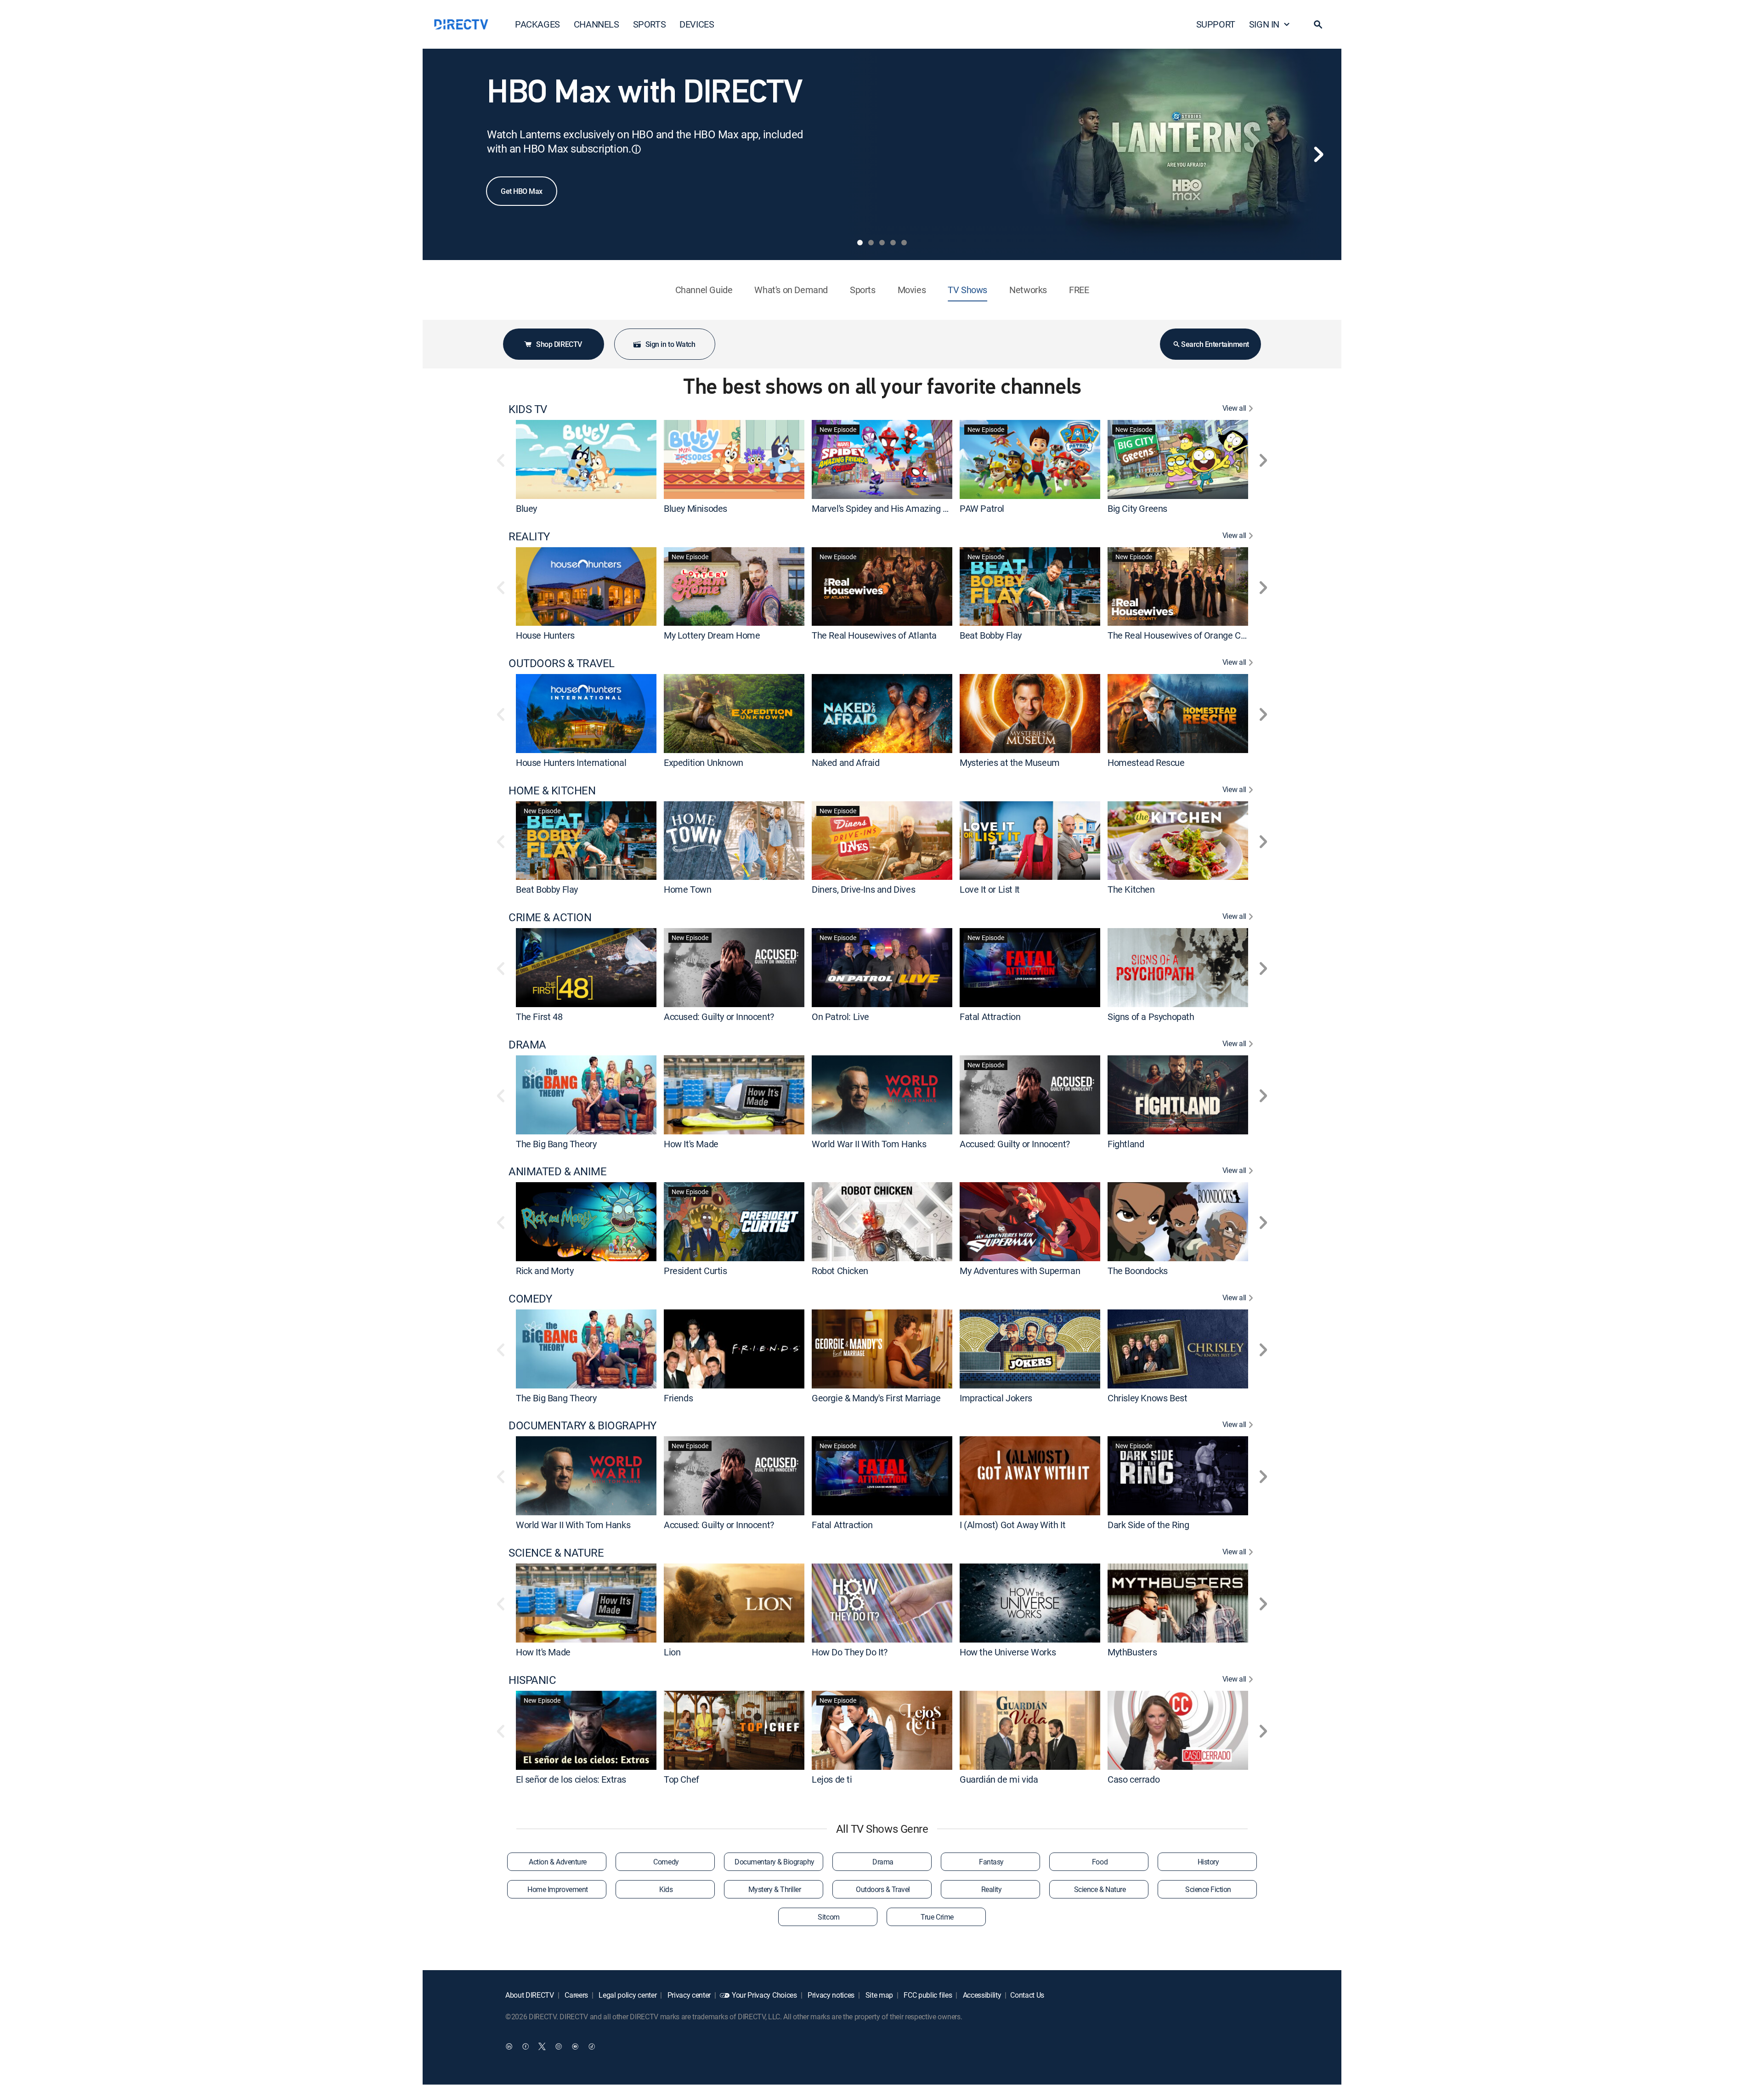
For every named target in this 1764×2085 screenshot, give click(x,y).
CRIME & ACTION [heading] (550, 917)
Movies (912, 290)
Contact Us (1027, 1995)
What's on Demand (791, 290)
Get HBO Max (522, 191)
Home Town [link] (687, 889)
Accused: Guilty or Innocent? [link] (719, 1017)
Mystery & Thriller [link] (775, 1889)
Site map (878, 1995)
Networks (1028, 290)
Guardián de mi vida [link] (999, 1779)
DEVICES (697, 24)
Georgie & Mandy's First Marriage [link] (876, 1397)
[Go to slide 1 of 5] (860, 243)
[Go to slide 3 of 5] (882, 243)
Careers (576, 1995)
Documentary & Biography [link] (775, 1862)
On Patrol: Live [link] (840, 1017)
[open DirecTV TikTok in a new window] (592, 2046)
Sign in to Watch (670, 344)
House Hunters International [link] (571, 762)
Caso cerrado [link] (1134, 1779)
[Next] (1318, 154)
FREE (1079, 290)
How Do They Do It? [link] (850, 1652)
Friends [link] (678, 1397)
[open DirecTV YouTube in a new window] (575, 2046)
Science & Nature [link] (1100, 1889)
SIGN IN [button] (1264, 24)
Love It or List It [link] (990, 889)
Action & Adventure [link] (557, 1862)
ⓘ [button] (636, 149)
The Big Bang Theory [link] (556, 1143)
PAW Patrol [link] (982, 508)
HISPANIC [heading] (532, 1680)
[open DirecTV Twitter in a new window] (542, 2046)
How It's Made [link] (691, 1143)
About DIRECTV (530, 1995)
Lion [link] (672, 1652)
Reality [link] (992, 1889)
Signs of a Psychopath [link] (1151, 1017)
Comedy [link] (666, 1862)
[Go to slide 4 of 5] (893, 243)
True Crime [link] (937, 1917)
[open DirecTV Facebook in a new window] (526, 2046)
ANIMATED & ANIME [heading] (557, 1171)
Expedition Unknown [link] (704, 762)
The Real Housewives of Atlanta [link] (874, 635)
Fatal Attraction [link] (990, 1017)
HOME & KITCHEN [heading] (552, 790)
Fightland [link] (1126, 1143)
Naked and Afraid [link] (846, 762)
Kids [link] (666, 1889)
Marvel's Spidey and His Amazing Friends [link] (892, 508)
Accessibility (981, 1995)
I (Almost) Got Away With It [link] (1012, 1525)
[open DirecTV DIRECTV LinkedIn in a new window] (509, 2046)
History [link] (1208, 1862)
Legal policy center (627, 1995)
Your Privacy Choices (764, 1995)
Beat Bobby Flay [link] (991, 635)
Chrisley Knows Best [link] (1147, 1397)
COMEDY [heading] (530, 1299)
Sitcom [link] (828, 1917)
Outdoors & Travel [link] (883, 1889)
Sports (863, 290)
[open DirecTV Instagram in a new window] (559, 2046)
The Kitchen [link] (1131, 889)
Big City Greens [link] (1137, 508)
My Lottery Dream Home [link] (712, 635)
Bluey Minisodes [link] (695, 508)
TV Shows (967, 290)
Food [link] (1100, 1862)
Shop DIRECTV (559, 344)
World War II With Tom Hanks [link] (869, 1143)
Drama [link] (883, 1862)
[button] (1318, 24)
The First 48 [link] (539, 1017)
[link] (586, 459)
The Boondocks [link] (1138, 1271)
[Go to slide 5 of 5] (904, 243)
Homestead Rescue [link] (1146, 762)
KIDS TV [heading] (528, 409)
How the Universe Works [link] (1008, 1652)
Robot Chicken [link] (840, 1271)
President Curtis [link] (695, 1271)
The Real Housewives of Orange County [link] (1185, 635)
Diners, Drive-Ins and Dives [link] (863, 889)
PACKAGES (537, 24)
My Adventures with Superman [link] (1020, 1271)
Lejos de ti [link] (832, 1779)
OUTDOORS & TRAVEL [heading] (562, 663)
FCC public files (927, 1995)
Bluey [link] (526, 508)
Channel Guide (704, 290)
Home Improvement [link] (557, 1889)
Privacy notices (830, 1995)
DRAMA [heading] (527, 1045)
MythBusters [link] (1132, 1652)
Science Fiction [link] (1208, 1889)
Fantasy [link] (991, 1862)
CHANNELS (596, 24)
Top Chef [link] (681, 1779)
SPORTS (650, 24)
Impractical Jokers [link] (996, 1397)
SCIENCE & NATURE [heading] (556, 1553)
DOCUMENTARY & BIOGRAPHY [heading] (582, 1425)
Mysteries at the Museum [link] (1010, 762)
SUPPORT (1216, 24)
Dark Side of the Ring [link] (1148, 1525)
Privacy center (688, 1995)
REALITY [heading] (529, 536)
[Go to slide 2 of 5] (871, 243)
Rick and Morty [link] (545, 1271)
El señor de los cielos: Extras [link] (571, 1779)
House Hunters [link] (545, 635)
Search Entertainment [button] (1215, 344)
